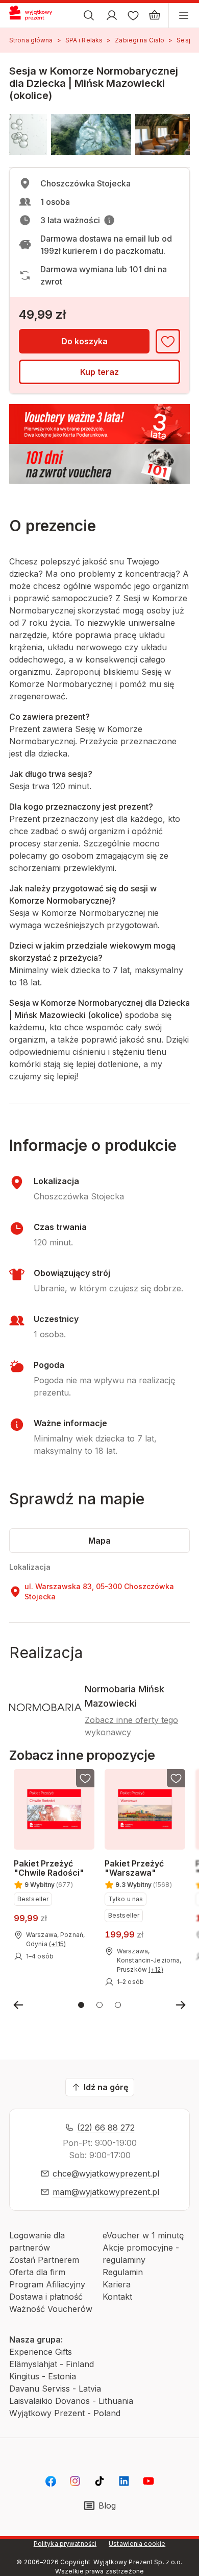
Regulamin (123, 2272)
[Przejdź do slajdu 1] (81, 2005)
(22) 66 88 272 (106, 2128)
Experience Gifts (41, 2352)
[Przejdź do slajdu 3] (118, 2005)
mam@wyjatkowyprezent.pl (106, 2192)
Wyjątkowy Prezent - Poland (65, 2413)
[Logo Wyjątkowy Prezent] (35, 15)
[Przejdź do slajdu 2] (99, 2005)
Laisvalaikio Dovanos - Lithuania (71, 2401)
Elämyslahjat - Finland (52, 2364)
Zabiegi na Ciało (140, 40)
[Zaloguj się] (112, 15)
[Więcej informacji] (109, 220)
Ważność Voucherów (51, 2309)
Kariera (117, 2284)
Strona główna (31, 40)
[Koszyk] (155, 15)
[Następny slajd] (181, 2005)
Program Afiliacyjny (47, 2284)
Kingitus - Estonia (43, 2376)
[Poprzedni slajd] (18, 2005)
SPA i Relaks (84, 40)
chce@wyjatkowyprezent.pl (106, 2173)
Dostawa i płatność (46, 2297)
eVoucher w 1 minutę (143, 2235)
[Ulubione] (133, 15)
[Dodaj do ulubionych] (168, 341)
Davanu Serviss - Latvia (55, 2389)
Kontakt (117, 2297)
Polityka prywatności (65, 2544)
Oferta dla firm (37, 2272)
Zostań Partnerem (44, 2260)
